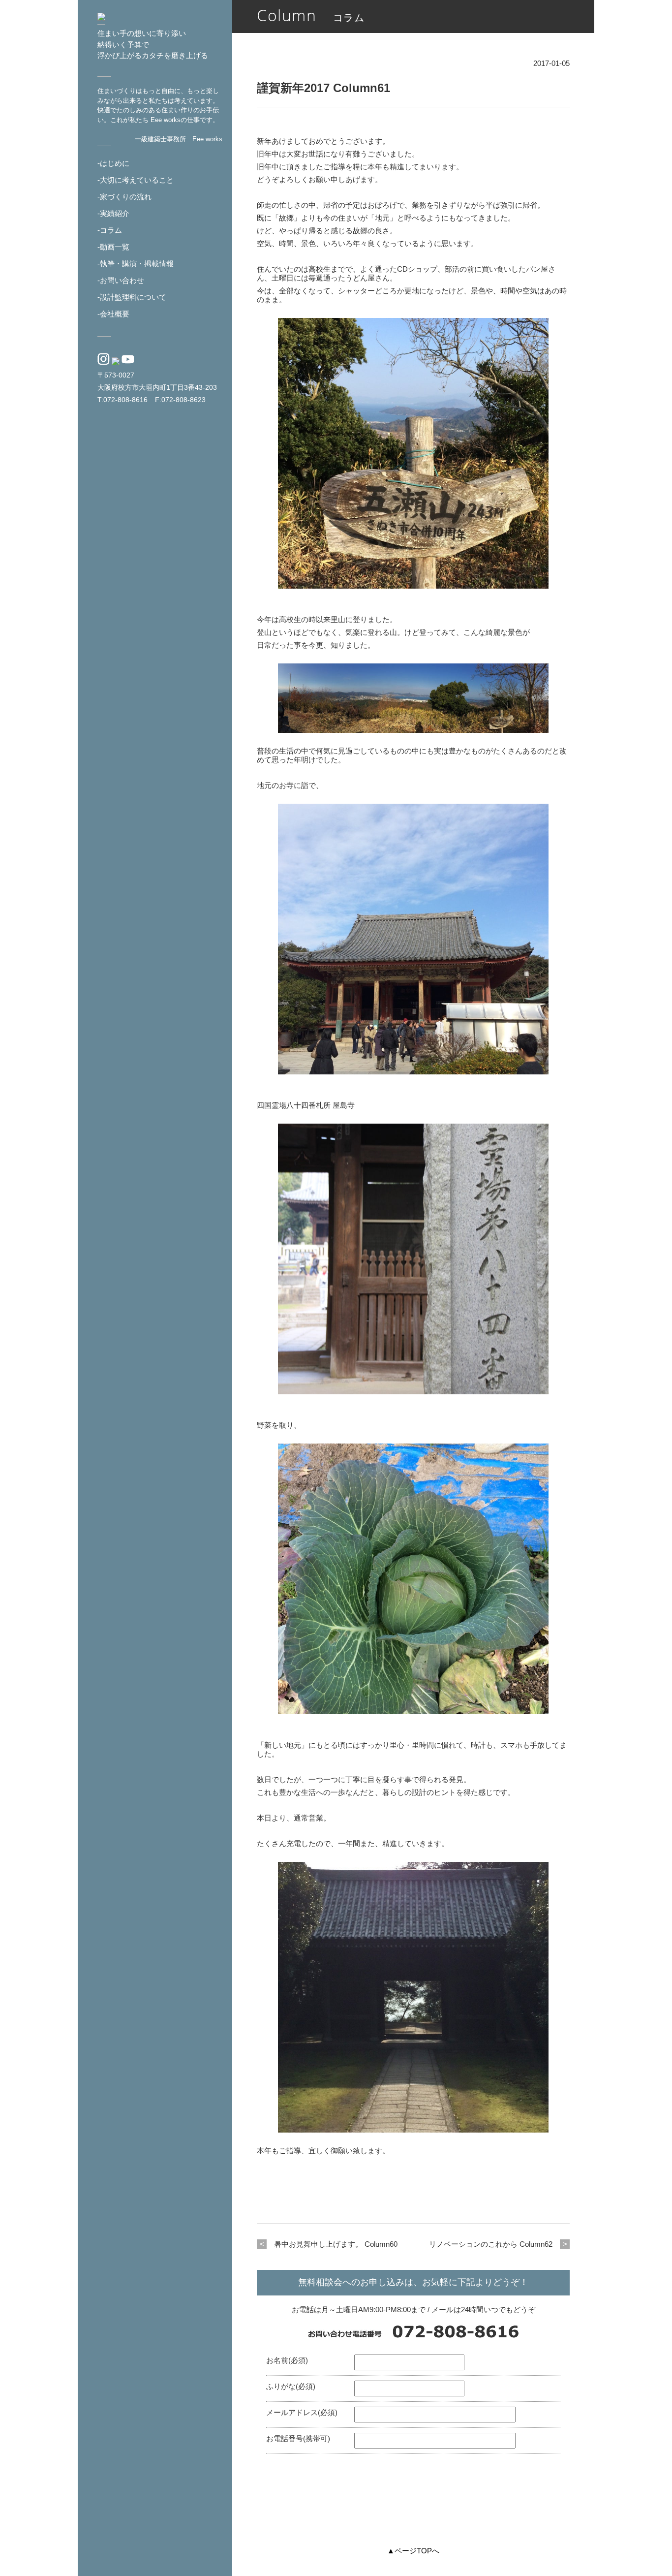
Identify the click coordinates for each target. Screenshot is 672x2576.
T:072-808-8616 (122, 400)
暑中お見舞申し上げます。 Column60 (336, 2244)
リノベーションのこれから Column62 (491, 2244)
